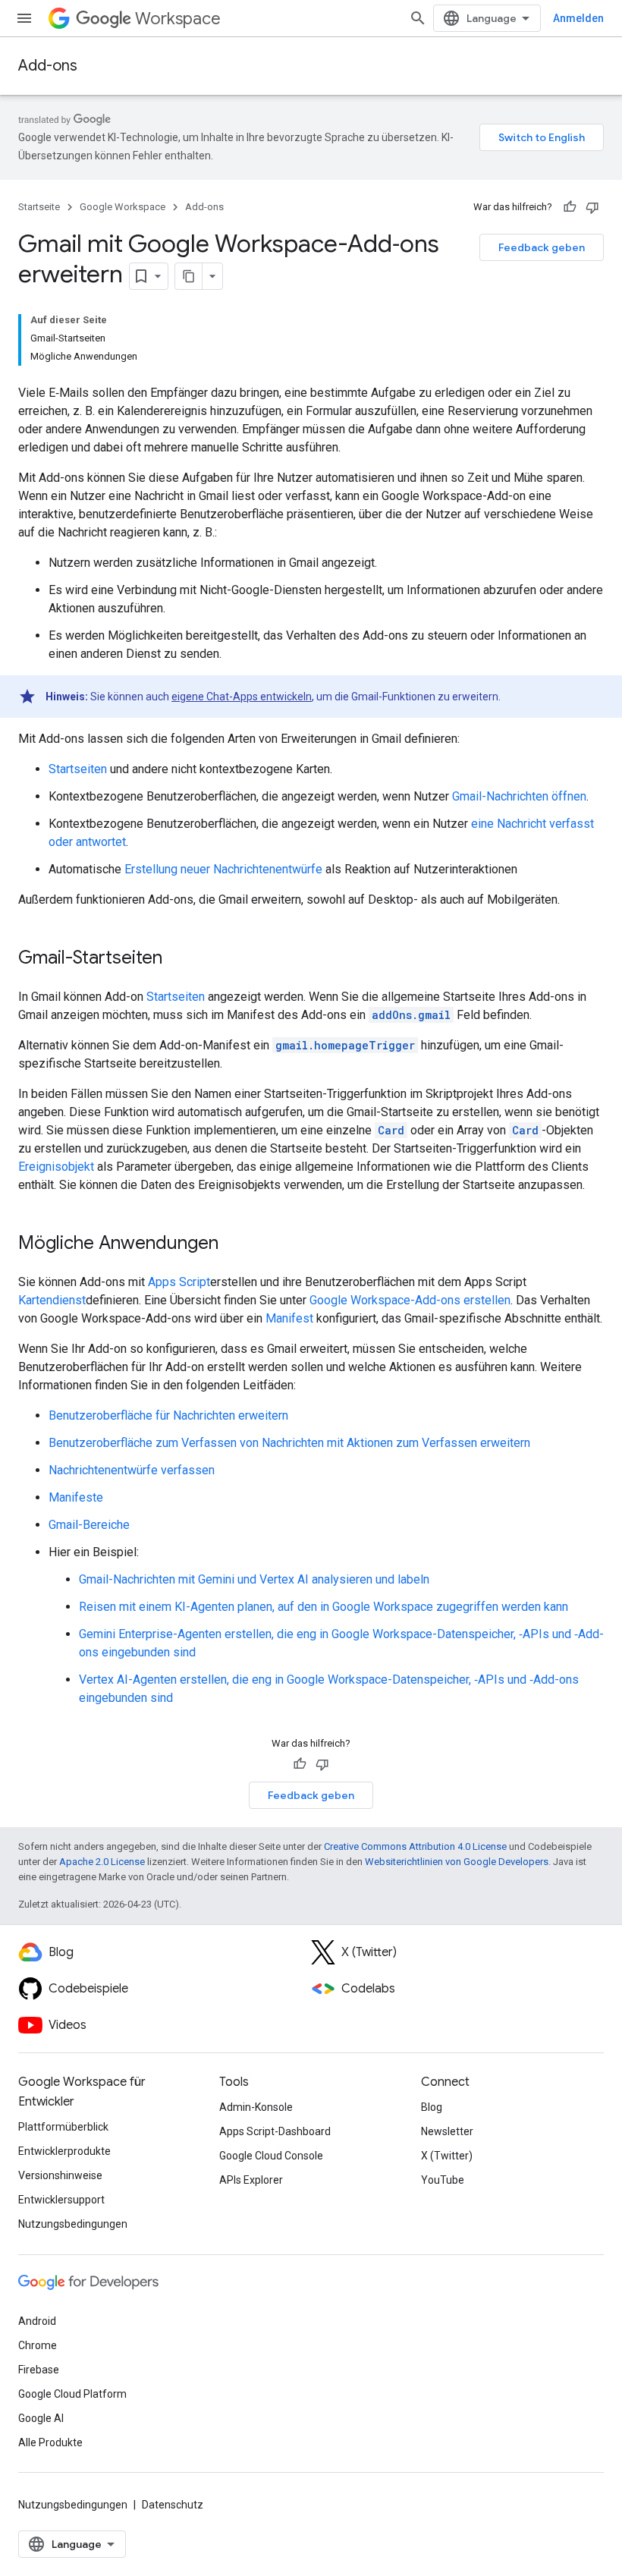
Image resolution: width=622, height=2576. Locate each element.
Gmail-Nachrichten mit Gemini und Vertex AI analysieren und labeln (254, 1579)
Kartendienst (52, 1300)
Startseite (39, 207)
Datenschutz (173, 2505)
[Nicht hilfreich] (592, 207)
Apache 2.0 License (102, 1862)
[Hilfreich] (570, 207)
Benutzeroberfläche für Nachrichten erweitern (168, 1415)
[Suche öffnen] (418, 18)
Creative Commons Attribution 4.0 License (415, 1846)
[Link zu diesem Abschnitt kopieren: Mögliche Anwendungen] (234, 1244)
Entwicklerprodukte (64, 2151)
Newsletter (447, 2131)
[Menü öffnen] (24, 18)
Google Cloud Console (271, 2156)
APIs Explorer (251, 2180)
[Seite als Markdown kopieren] (189, 276)
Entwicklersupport (61, 2200)
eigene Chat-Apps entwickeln (242, 697)
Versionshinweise (60, 2175)
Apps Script (179, 1282)
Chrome (38, 2345)
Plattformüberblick (63, 2127)
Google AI (41, 2418)
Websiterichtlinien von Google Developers (457, 1862)
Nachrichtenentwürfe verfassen (132, 1470)
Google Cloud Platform (72, 2394)
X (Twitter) (447, 2156)
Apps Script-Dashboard (275, 2131)
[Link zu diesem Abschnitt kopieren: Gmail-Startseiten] (177, 959)
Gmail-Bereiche (89, 1525)
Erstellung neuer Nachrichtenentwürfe (223, 869)
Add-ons (48, 66)
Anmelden (578, 18)
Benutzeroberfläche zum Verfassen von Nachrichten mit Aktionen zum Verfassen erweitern (289, 1443)
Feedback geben (542, 247)
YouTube (443, 2180)
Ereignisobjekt (56, 1167)
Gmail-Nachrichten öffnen (519, 796)
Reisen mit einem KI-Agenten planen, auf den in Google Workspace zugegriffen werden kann (324, 1607)
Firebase (39, 2370)
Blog (432, 2107)
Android (37, 2321)
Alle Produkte (50, 2442)
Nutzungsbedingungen (73, 2224)
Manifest (289, 1318)
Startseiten (78, 769)
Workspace (178, 19)
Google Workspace (123, 207)
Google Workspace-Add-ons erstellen (410, 1300)
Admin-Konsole (256, 2107)
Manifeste (76, 1497)
